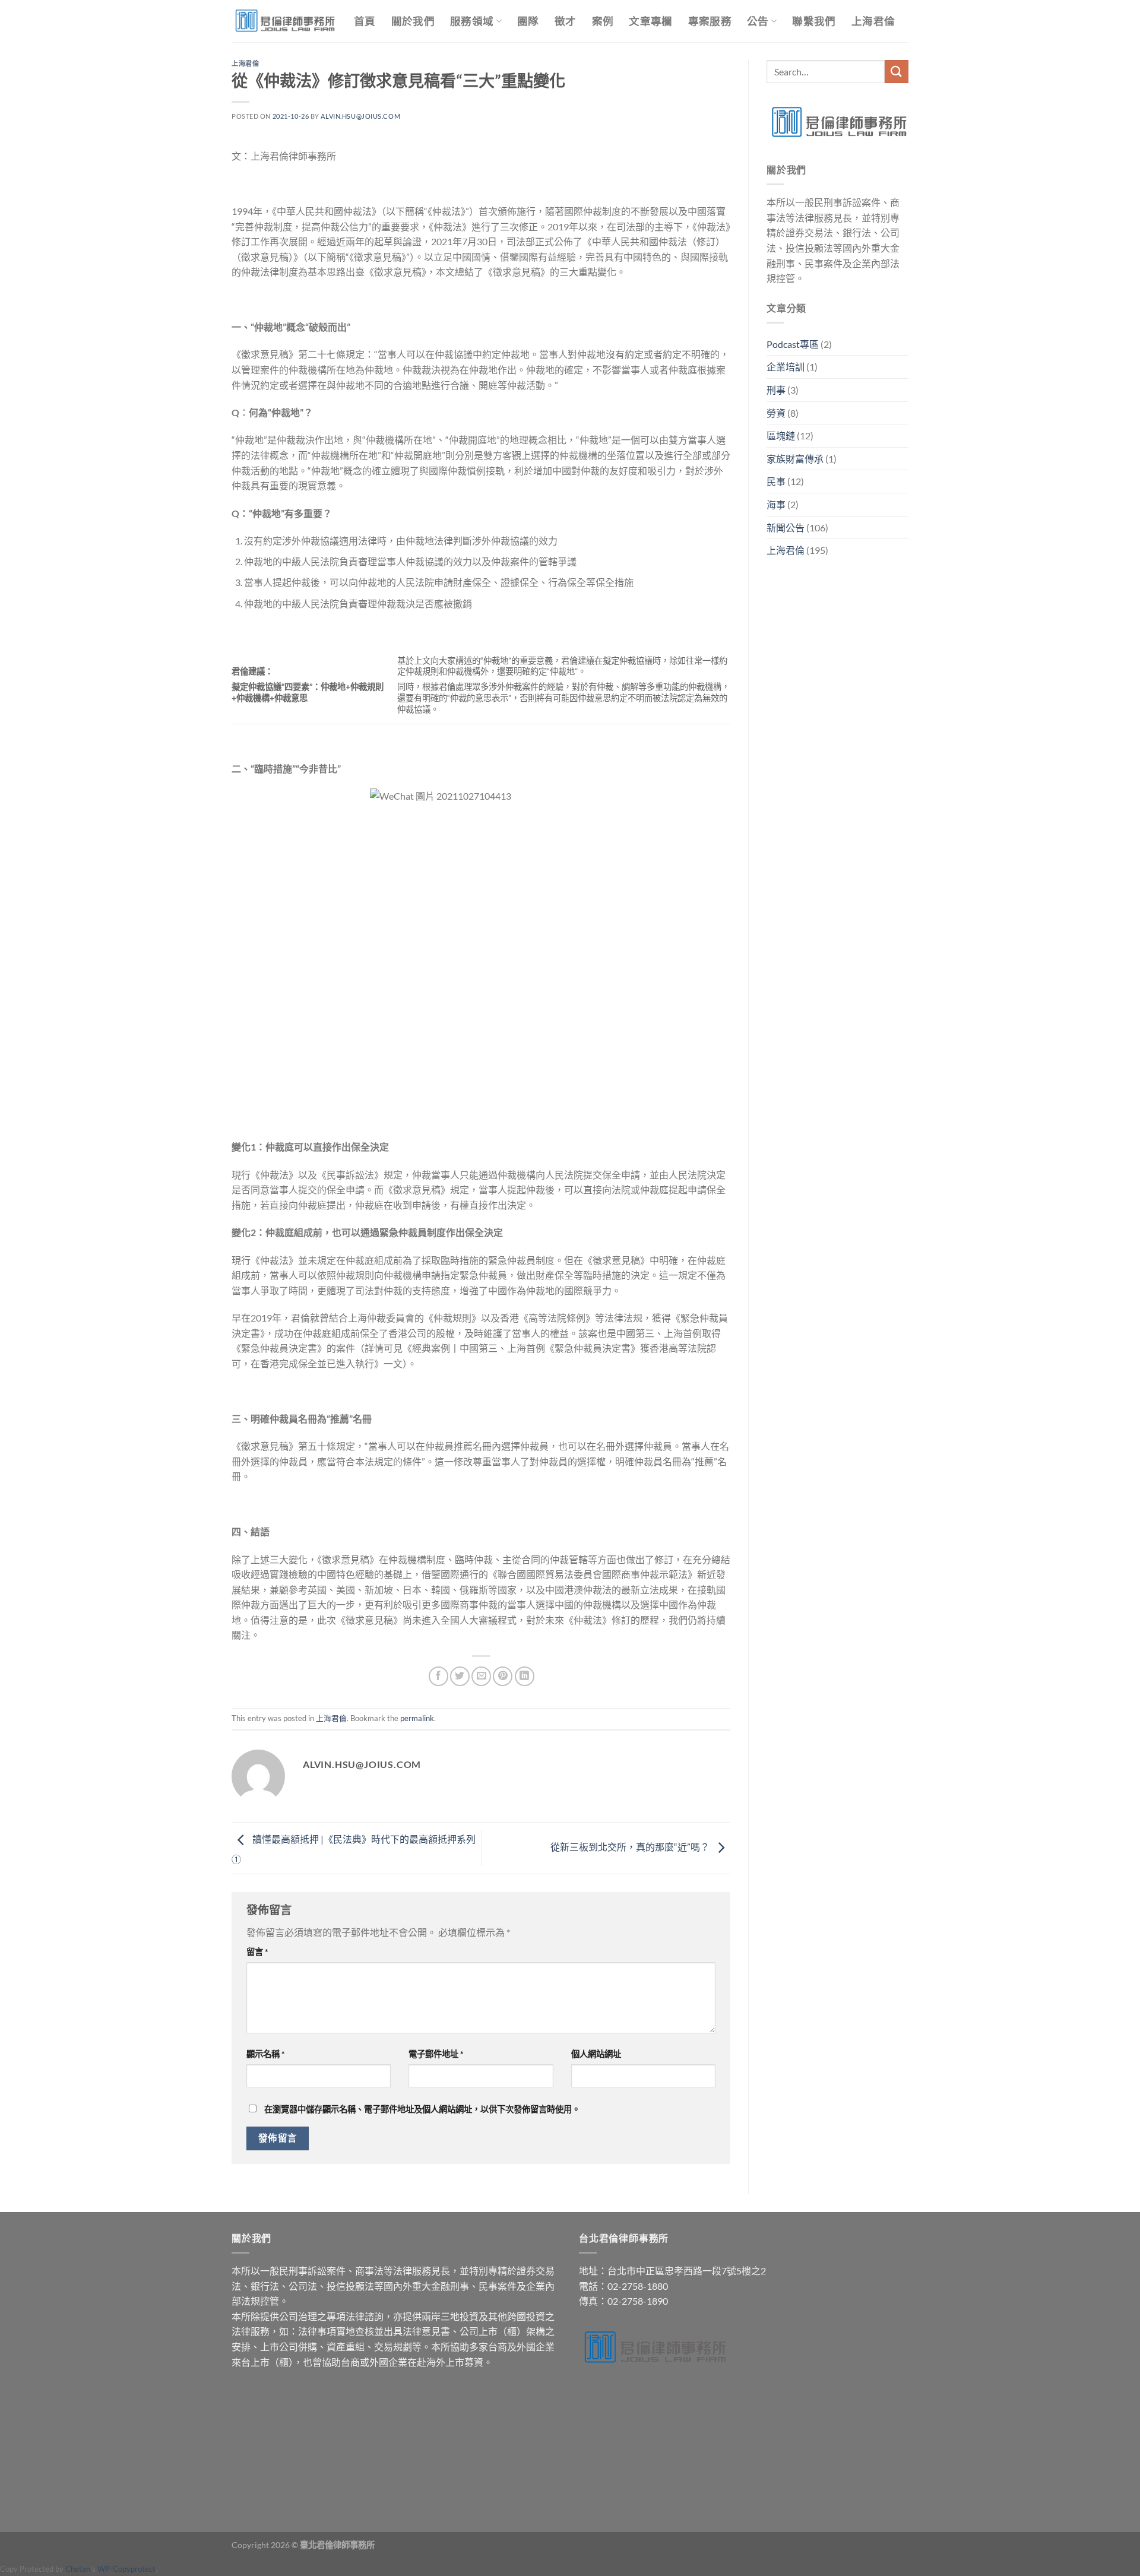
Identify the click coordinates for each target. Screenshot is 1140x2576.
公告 (758, 21)
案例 (603, 21)
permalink (417, 1718)
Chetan (78, 2569)
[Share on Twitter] (460, 1676)
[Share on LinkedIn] (525, 1676)
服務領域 (472, 21)
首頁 (365, 21)
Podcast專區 (793, 344)
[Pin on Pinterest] (503, 1676)
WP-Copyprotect (126, 2569)
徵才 (566, 21)
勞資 (776, 413)
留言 (257, 1952)
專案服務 (710, 21)
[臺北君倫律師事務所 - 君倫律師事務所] (284, 21)
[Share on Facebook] (438, 1676)
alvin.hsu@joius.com (360, 116)
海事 (776, 504)
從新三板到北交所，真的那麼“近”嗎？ (631, 1847)
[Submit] (897, 72)
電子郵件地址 (436, 2054)
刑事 (776, 390)
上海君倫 (873, 21)
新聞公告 (786, 527)
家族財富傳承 (795, 459)
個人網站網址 (596, 2054)
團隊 (528, 21)
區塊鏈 (781, 435)
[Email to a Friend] (481, 1676)
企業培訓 (786, 367)
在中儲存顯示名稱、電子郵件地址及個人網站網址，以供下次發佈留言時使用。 (422, 2109)
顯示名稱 (266, 2054)
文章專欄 (650, 21)
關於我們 (413, 21)
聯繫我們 (814, 21)
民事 (776, 481)
